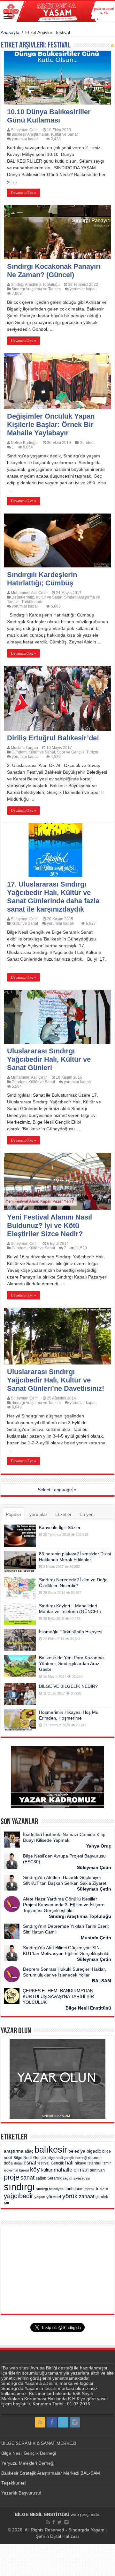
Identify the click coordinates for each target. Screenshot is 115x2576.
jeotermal (11, 2170)
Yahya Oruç (99, 1846)
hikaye (80, 2163)
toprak (90, 2189)
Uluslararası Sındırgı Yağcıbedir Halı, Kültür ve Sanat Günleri (49, 1059)
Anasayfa (10, 32)
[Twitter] (63, 2422)
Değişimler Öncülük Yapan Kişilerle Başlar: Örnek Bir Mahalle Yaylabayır (51, 425)
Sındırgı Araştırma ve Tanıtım (36, 289)
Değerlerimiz (23, 597)
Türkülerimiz (32, 602)
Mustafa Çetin (96, 1938)
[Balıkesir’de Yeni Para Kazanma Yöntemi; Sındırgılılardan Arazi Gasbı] (20, 1666)
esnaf (30, 2163)
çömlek (102, 2197)
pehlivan (97, 2170)
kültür (47, 2170)
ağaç (29, 2151)
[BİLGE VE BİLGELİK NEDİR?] (20, 1694)
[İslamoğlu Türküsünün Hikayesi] (20, 1640)
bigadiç (94, 2151)
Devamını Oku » (23, 193)
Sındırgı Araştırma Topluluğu (35, 285)
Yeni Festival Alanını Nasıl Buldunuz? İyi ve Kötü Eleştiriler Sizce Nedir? (50, 1225)
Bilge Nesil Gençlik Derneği (29, 2453)
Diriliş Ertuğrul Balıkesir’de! (53, 738)
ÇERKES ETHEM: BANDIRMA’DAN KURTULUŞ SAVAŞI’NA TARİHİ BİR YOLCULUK (58, 1996)
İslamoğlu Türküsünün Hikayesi (71, 1632)
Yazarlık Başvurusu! (21, 2493)
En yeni (87, 1514)
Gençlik (57, 2163)
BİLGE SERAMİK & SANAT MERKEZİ (39, 2443)
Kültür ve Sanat (64, 134)
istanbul (94, 2163)
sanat (27, 2177)
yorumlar (38, 1514)
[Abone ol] (113, 46)
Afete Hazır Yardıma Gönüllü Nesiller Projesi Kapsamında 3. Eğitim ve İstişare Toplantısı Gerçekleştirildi (64, 1905)
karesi (24, 2170)
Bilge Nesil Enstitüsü (88, 2008)
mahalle (63, 2170)
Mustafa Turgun (24, 748)
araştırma (14, 2151)
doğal (18, 2163)
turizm (102, 2189)
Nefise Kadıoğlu (25, 443)
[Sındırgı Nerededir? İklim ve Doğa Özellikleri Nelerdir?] (20, 1588)
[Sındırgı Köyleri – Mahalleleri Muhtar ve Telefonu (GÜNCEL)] (20, 1614)
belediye (77, 2151)
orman (81, 2170)
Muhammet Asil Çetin (29, 593)
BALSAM (102, 1981)
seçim (68, 2178)
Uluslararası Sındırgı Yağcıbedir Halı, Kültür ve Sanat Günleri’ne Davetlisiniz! (56, 1380)
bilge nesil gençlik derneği (67, 2158)
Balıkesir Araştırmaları (30, 134)
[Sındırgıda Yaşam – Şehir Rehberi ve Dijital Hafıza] (57, 11)
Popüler (14, 1514)
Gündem (87, 443)
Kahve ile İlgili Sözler (60, 1527)
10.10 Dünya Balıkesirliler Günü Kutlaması (49, 116)
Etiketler (63, 1514)
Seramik (54, 2178)
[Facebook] (52, 2422)
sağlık (41, 2178)
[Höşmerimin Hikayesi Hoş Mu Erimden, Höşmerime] (20, 1720)
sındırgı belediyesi (50, 2189)
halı (69, 2163)
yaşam (40, 2197)
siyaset (79, 2178)
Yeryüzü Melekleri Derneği (28, 2463)
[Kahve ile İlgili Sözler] (20, 1535)
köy (35, 2169)
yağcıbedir (19, 2196)
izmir (107, 2163)
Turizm (92, 752)
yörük (70, 2196)
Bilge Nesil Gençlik (30, 2158)
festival (43, 2163)
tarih (69, 2189)
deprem (95, 2158)
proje (11, 2177)
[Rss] (40, 2422)
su (88, 2178)
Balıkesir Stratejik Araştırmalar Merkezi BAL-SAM (51, 2473)
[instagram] (75, 2422)
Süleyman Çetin (25, 130)
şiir (7, 2202)
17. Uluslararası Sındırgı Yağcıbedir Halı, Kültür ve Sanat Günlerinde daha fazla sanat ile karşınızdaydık (53, 897)
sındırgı (19, 2187)
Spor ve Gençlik (71, 752)
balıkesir (51, 2150)
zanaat (87, 2196)
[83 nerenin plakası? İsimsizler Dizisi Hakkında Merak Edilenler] (20, 1562)
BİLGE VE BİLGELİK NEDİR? (68, 1686)
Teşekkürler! (14, 2483)
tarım (79, 2189)
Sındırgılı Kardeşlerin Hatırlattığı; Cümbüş (42, 579)
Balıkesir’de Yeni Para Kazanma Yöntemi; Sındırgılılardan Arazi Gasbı (71, 1663)
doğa (8, 2163)
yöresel (54, 2197)
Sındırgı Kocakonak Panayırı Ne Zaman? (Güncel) (54, 271)
